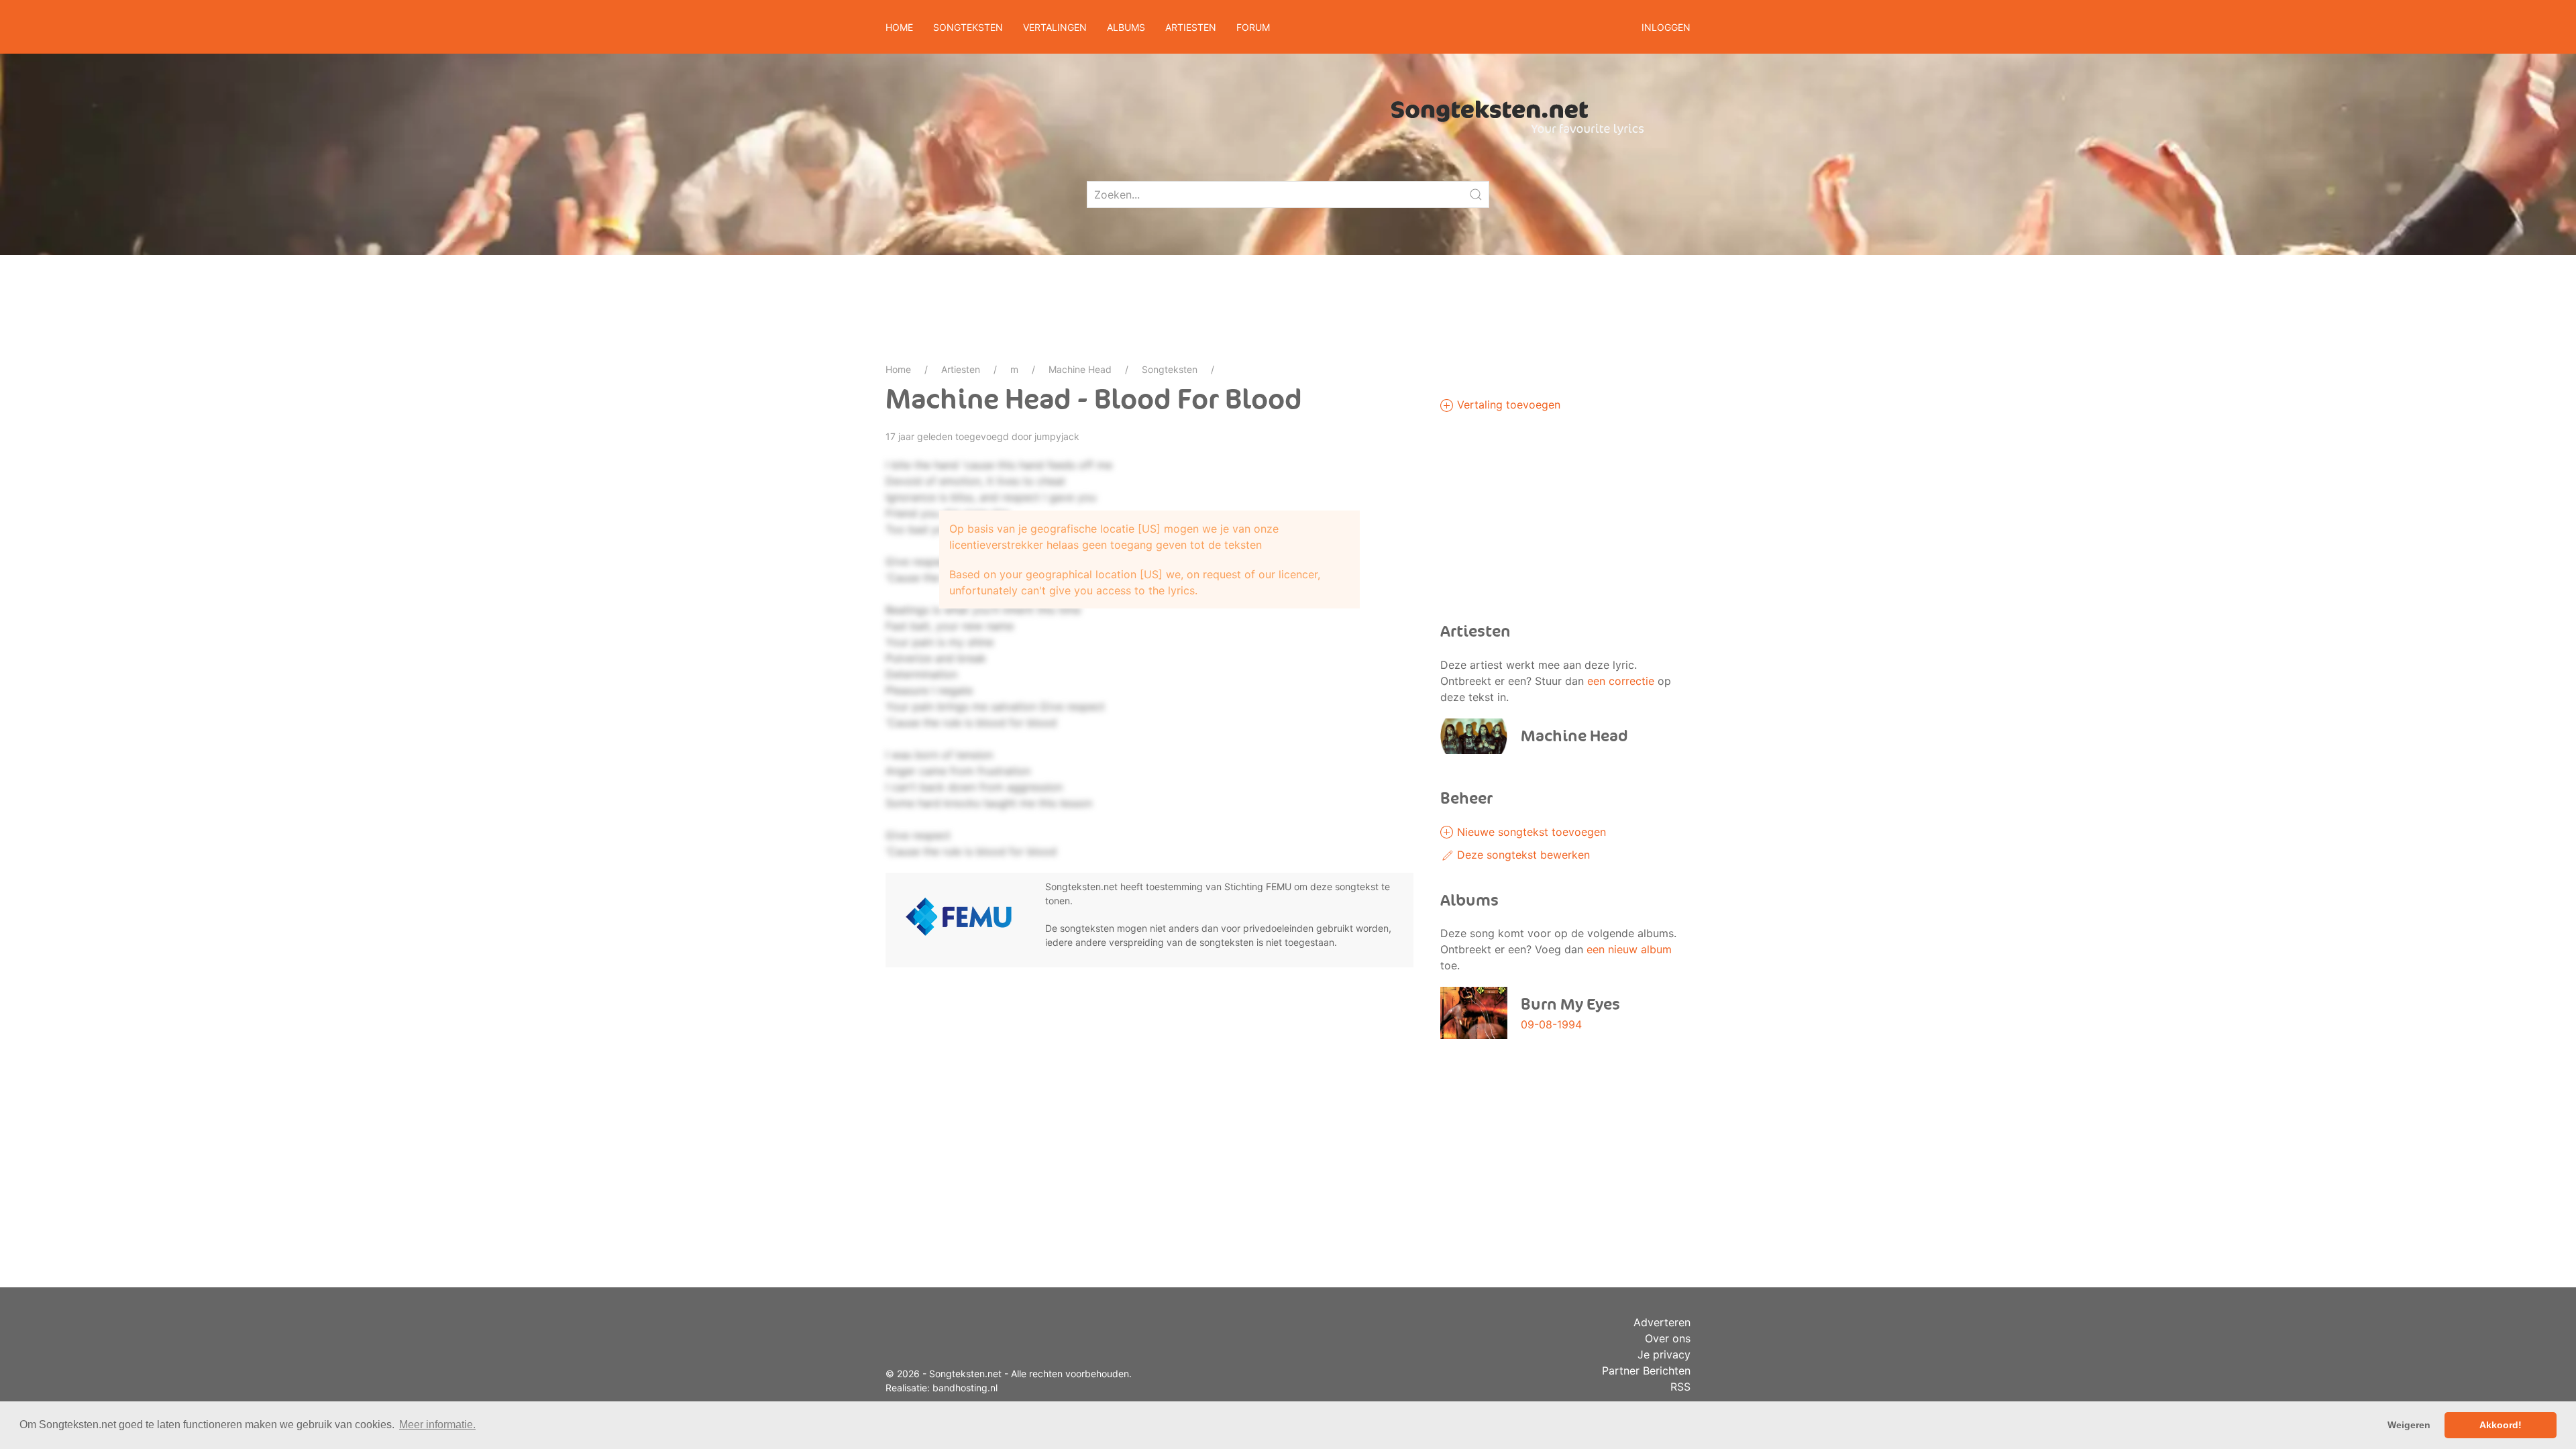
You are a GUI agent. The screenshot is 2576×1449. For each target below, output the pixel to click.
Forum (1253, 27)
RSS (1680, 1387)
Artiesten (961, 369)
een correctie (1621, 681)
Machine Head (1080, 369)
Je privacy (1664, 1354)
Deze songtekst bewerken (1522, 855)
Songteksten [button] (968, 27)
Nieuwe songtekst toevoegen (1530, 832)
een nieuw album (1629, 949)
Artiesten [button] (1191, 27)
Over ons (1668, 1338)
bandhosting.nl (965, 1388)
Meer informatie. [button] (437, 1425)
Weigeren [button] (2409, 1425)
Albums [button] (1126, 27)
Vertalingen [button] (1055, 27)
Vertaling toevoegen (1507, 405)
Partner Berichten (1646, 1371)
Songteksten (1170, 369)
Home (899, 27)
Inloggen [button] (1666, 27)
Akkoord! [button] (2501, 1425)
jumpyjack (1057, 436)
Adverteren (1662, 1322)
